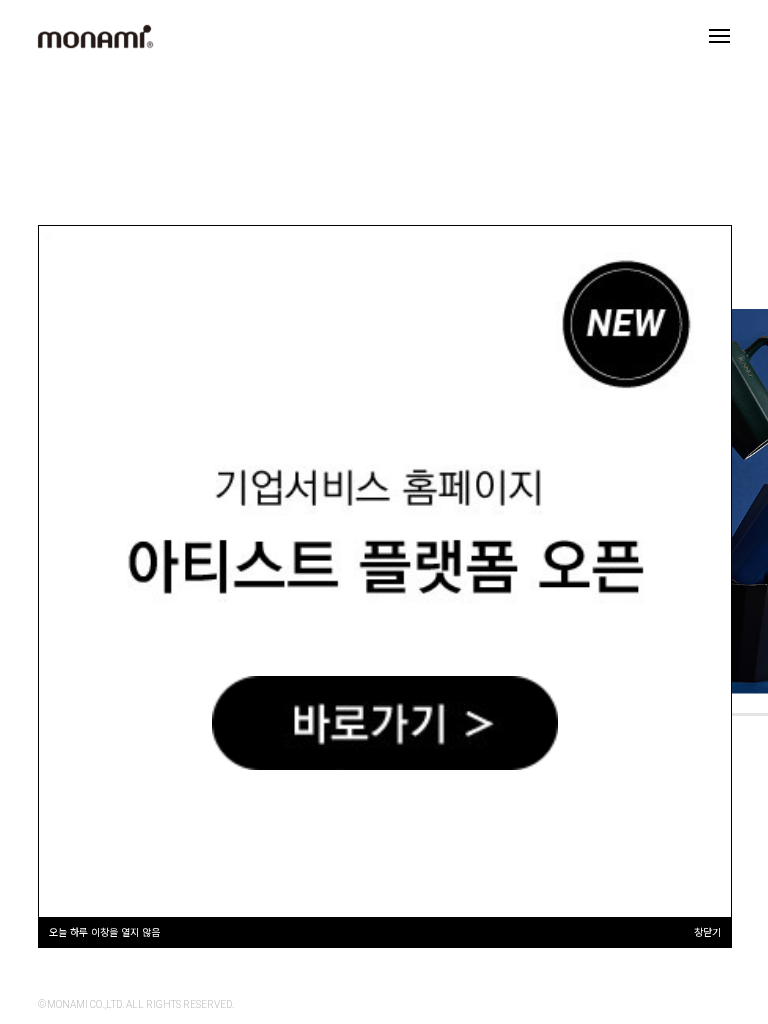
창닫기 (707, 931)
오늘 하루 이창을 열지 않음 (104, 931)
